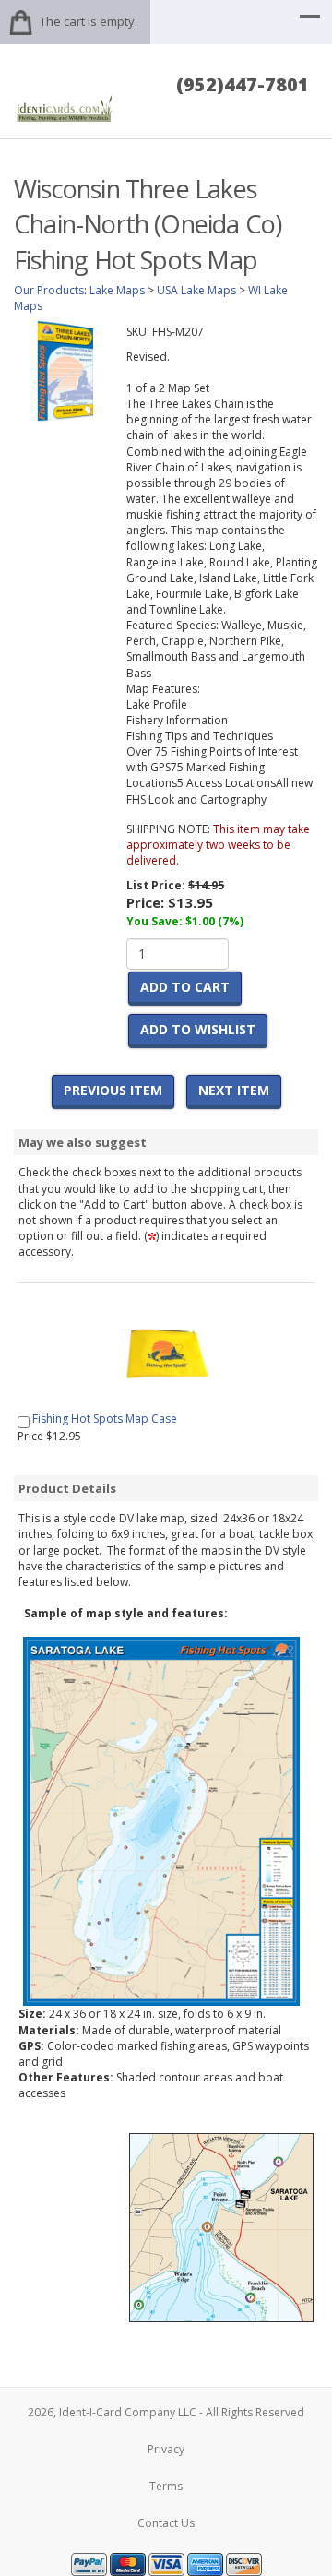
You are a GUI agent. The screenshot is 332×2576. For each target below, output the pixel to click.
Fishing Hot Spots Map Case (105, 1419)
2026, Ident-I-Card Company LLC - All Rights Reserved (166, 2412)
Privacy (166, 2449)
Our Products (49, 290)
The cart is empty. (89, 21)
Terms (166, 2486)
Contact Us (166, 2523)
